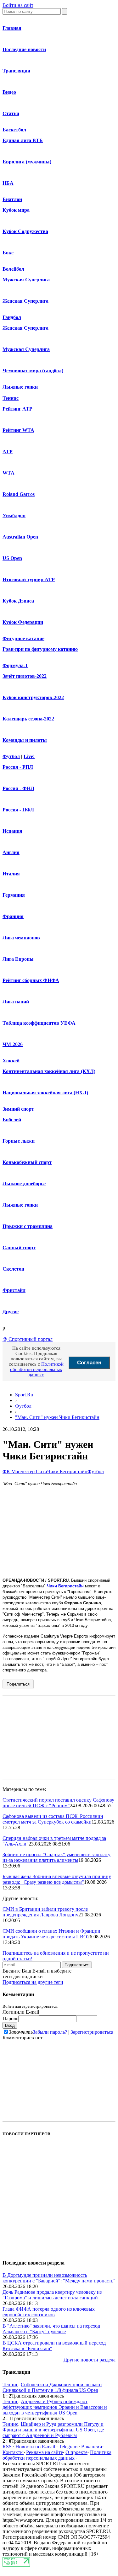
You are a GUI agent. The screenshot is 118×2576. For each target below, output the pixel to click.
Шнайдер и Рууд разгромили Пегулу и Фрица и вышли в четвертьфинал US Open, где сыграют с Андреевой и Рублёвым (53, 2430)
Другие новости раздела (90, 2360)
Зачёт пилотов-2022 (25, 676)
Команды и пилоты (25, 740)
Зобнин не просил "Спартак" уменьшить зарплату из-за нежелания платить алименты (56, 1857)
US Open (12, 558)
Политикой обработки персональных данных (37, 1369)
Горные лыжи (19, 1141)
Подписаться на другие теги (33, 1982)
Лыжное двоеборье (24, 1184)
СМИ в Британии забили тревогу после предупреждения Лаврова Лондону (45, 1912)
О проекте (76, 2452)
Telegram (68, 2447)
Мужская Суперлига (26, 280)
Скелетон (13, 1269)
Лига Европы (18, 959)
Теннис (11, 398)
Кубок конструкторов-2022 (33, 697)
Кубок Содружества (25, 231)
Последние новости (24, 49)
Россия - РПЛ (18, 767)
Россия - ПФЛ (18, 810)
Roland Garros (19, 494)
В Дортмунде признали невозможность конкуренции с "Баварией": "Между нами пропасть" (59, 2278)
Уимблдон (14, 515)
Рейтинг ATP (17, 409)
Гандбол (12, 317)
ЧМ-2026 (13, 1044)
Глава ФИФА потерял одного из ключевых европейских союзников (49, 2312)
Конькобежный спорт (27, 1162)
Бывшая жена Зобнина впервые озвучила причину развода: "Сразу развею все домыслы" (57, 1879)
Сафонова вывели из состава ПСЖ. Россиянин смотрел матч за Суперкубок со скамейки (53, 1819)
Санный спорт (19, 1248)
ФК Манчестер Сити (25, 1471)
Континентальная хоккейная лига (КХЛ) (49, 1071)
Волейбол (13, 269)
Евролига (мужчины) (27, 162)
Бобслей (12, 1120)
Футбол (11, 756)
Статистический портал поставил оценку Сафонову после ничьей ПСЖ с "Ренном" (58, 1803)
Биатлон (12, 199)
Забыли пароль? (50, 2032)
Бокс (8, 253)
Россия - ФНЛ (18, 788)
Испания (12, 831)
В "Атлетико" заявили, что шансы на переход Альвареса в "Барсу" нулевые (51, 2329)
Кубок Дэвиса (18, 601)
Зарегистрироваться (92, 2032)
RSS (7, 2447)
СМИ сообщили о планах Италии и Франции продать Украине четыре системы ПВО (51, 1934)
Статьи (11, 113)
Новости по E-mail (35, 2447)
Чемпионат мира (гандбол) (33, 371)
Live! (29, 756)
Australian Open (20, 537)
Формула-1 (15, 665)
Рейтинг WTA (18, 430)
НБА (8, 183)
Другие (11, 1312)
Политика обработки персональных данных (57, 2455)
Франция (13, 916)
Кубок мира (16, 210)
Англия (11, 852)
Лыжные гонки (20, 387)
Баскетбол (14, 130)
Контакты (13, 2452)
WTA (8, 473)
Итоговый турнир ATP (29, 579)
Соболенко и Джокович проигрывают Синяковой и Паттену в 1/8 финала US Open (52, 2387)
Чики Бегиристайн (67, 1471)
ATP (8, 451)
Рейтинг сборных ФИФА (31, 980)
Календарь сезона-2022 (28, 719)
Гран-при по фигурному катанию (40, 649)
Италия (11, 874)
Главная (12, 28)
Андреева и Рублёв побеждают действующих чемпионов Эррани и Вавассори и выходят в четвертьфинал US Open (55, 2407)
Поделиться (18, 1684)
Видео (9, 92)
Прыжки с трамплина (28, 1226)
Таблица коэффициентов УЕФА (39, 1023)
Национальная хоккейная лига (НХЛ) (45, 1093)
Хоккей (11, 1061)
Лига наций (16, 1002)
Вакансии (92, 2447)
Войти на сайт (18, 5)
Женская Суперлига (25, 301)
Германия (14, 895)
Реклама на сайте (45, 2452)
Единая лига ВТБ (23, 140)
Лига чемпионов (21, 938)
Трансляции (16, 71)
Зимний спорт (18, 1109)
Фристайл (14, 1290)
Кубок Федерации (23, 622)
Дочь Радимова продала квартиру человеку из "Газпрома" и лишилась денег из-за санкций (52, 2295)
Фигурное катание (23, 638)
